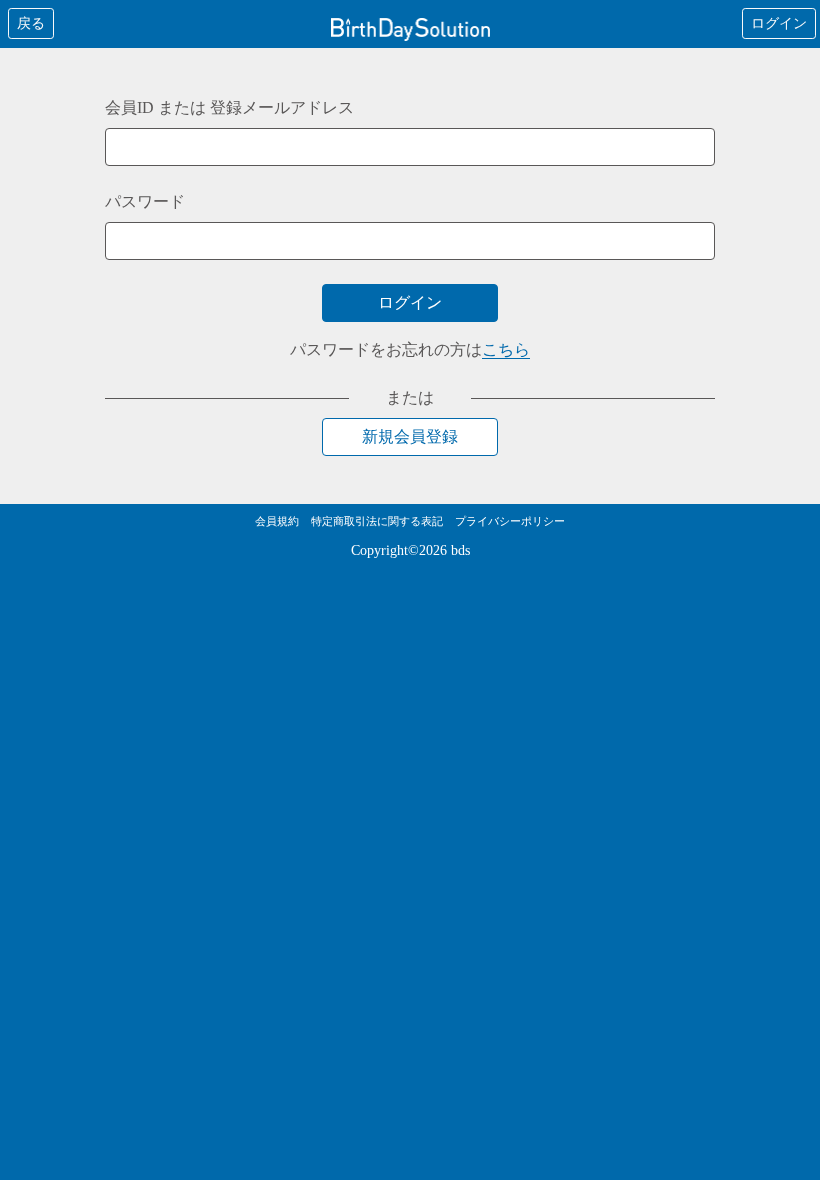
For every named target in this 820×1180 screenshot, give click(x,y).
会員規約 (277, 521)
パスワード (145, 201)
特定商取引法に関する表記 (377, 521)
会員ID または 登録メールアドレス (229, 107)
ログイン (779, 23)
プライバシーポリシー (510, 521)
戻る (31, 23)
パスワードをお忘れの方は (410, 349)
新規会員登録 (410, 436)
